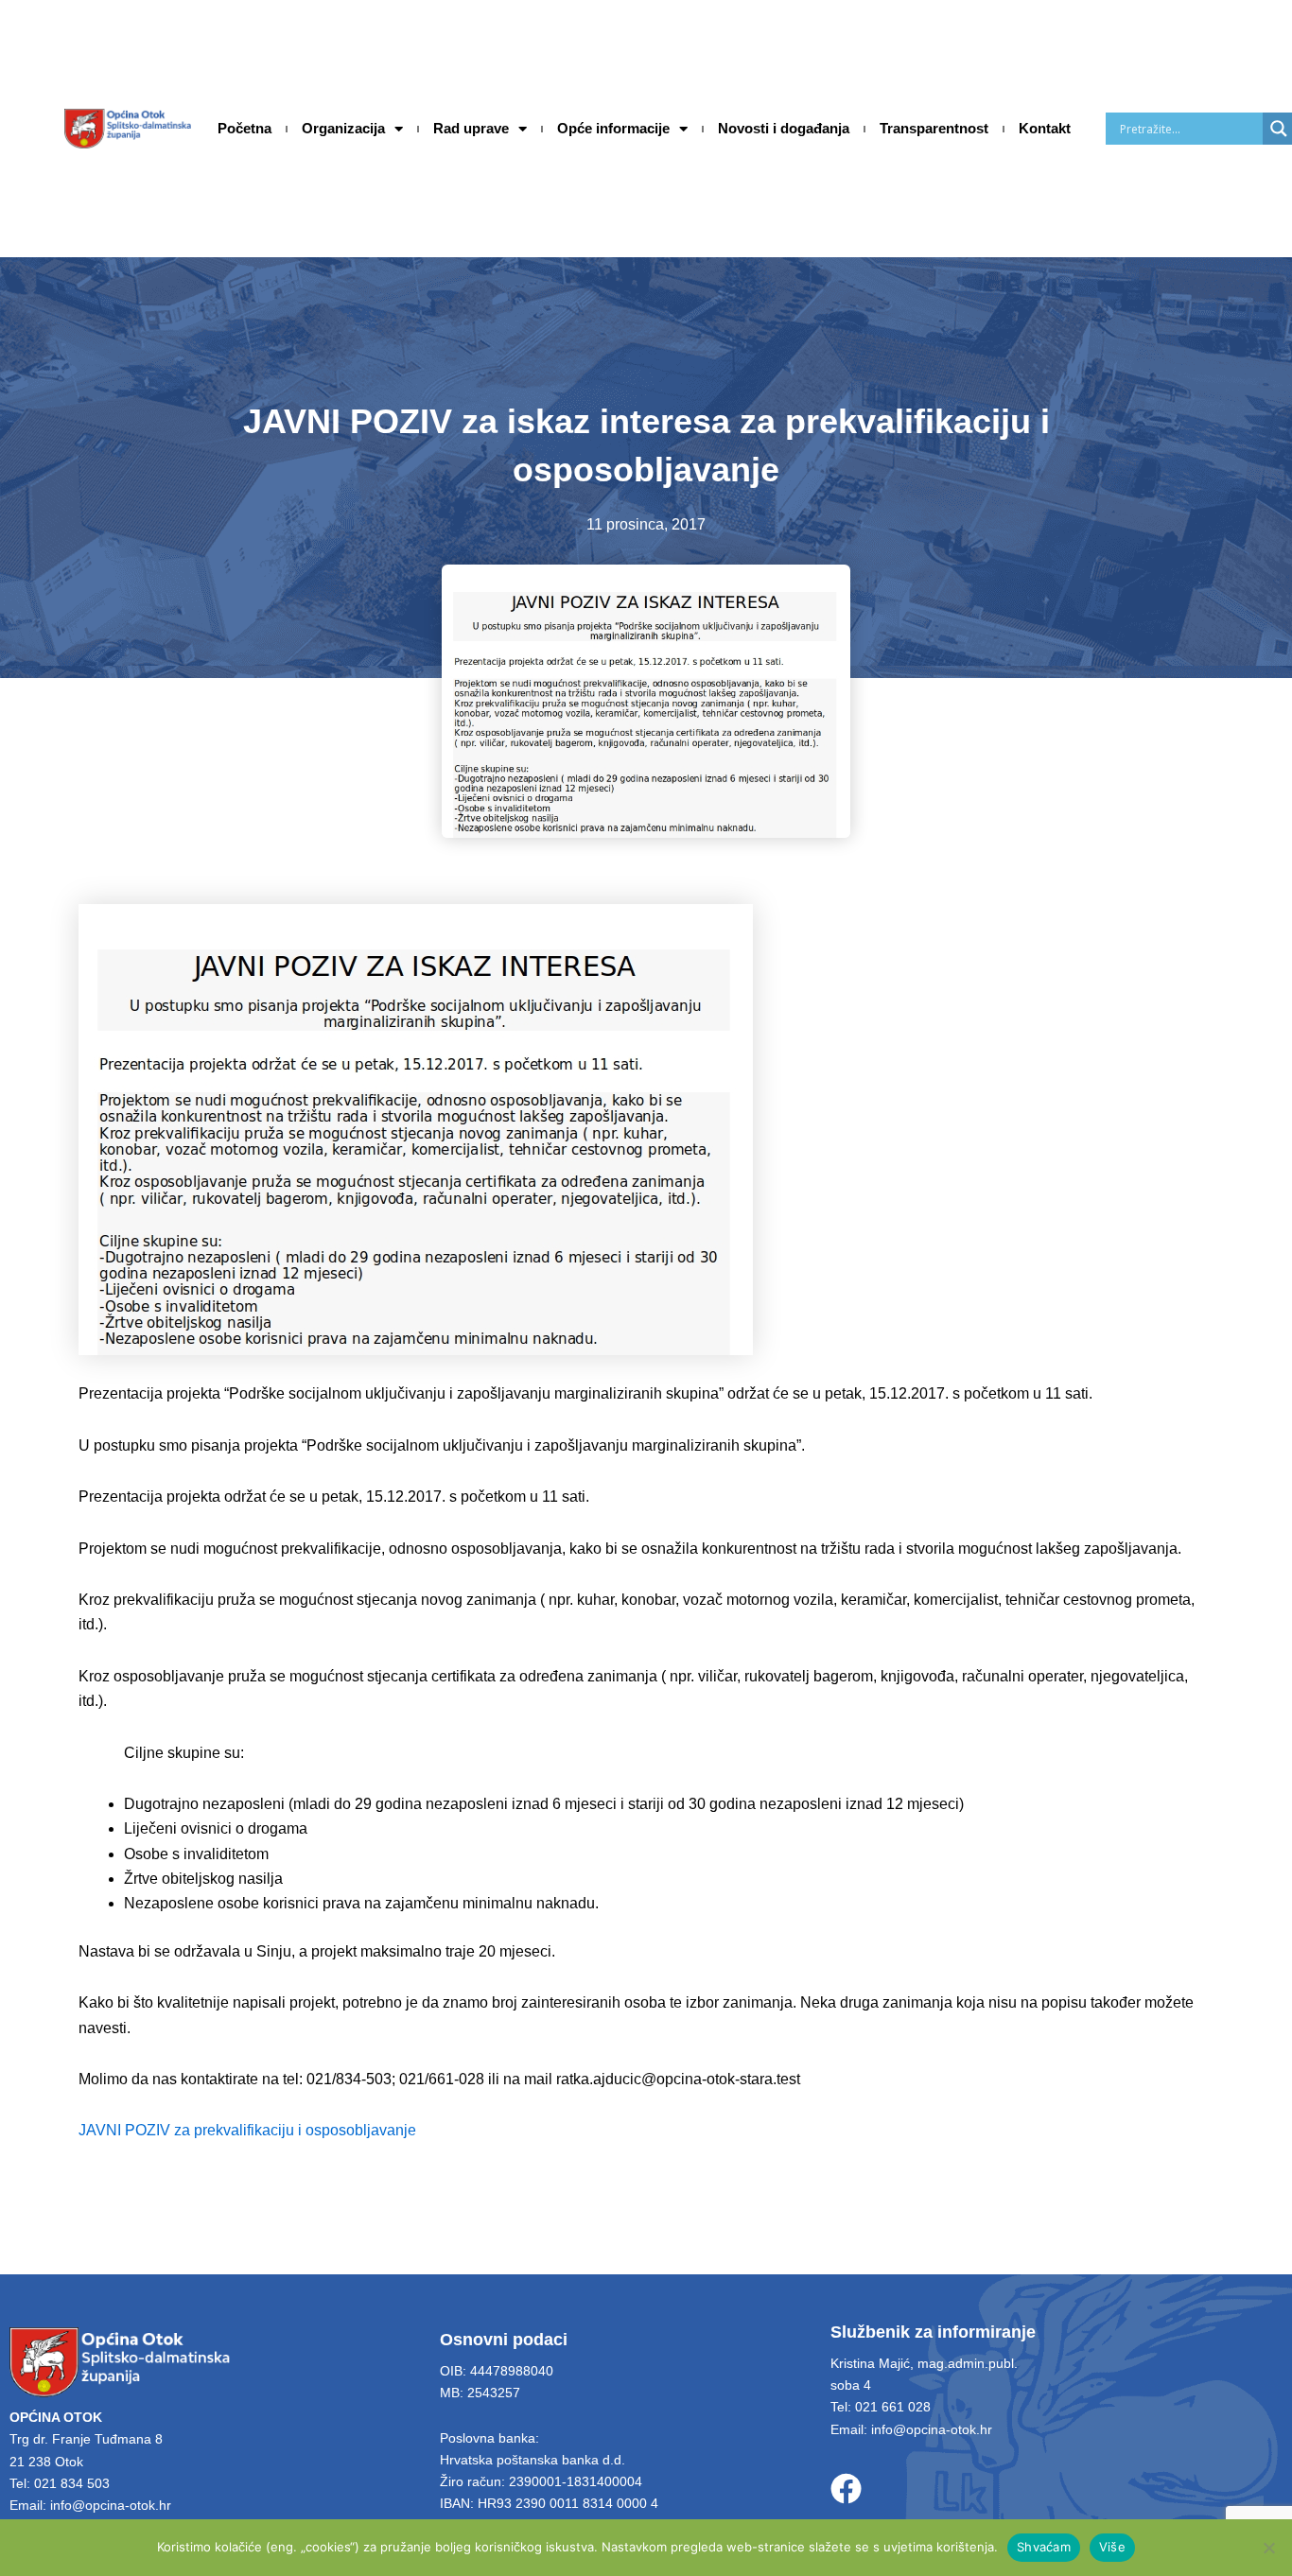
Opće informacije (613, 128)
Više (1112, 2547)
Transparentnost (934, 128)
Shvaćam (1044, 2547)
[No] (1268, 2548)
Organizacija (343, 128)
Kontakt (1045, 128)
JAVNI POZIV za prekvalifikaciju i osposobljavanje (247, 2130)
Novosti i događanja (784, 128)
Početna (244, 128)
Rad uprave (471, 128)
